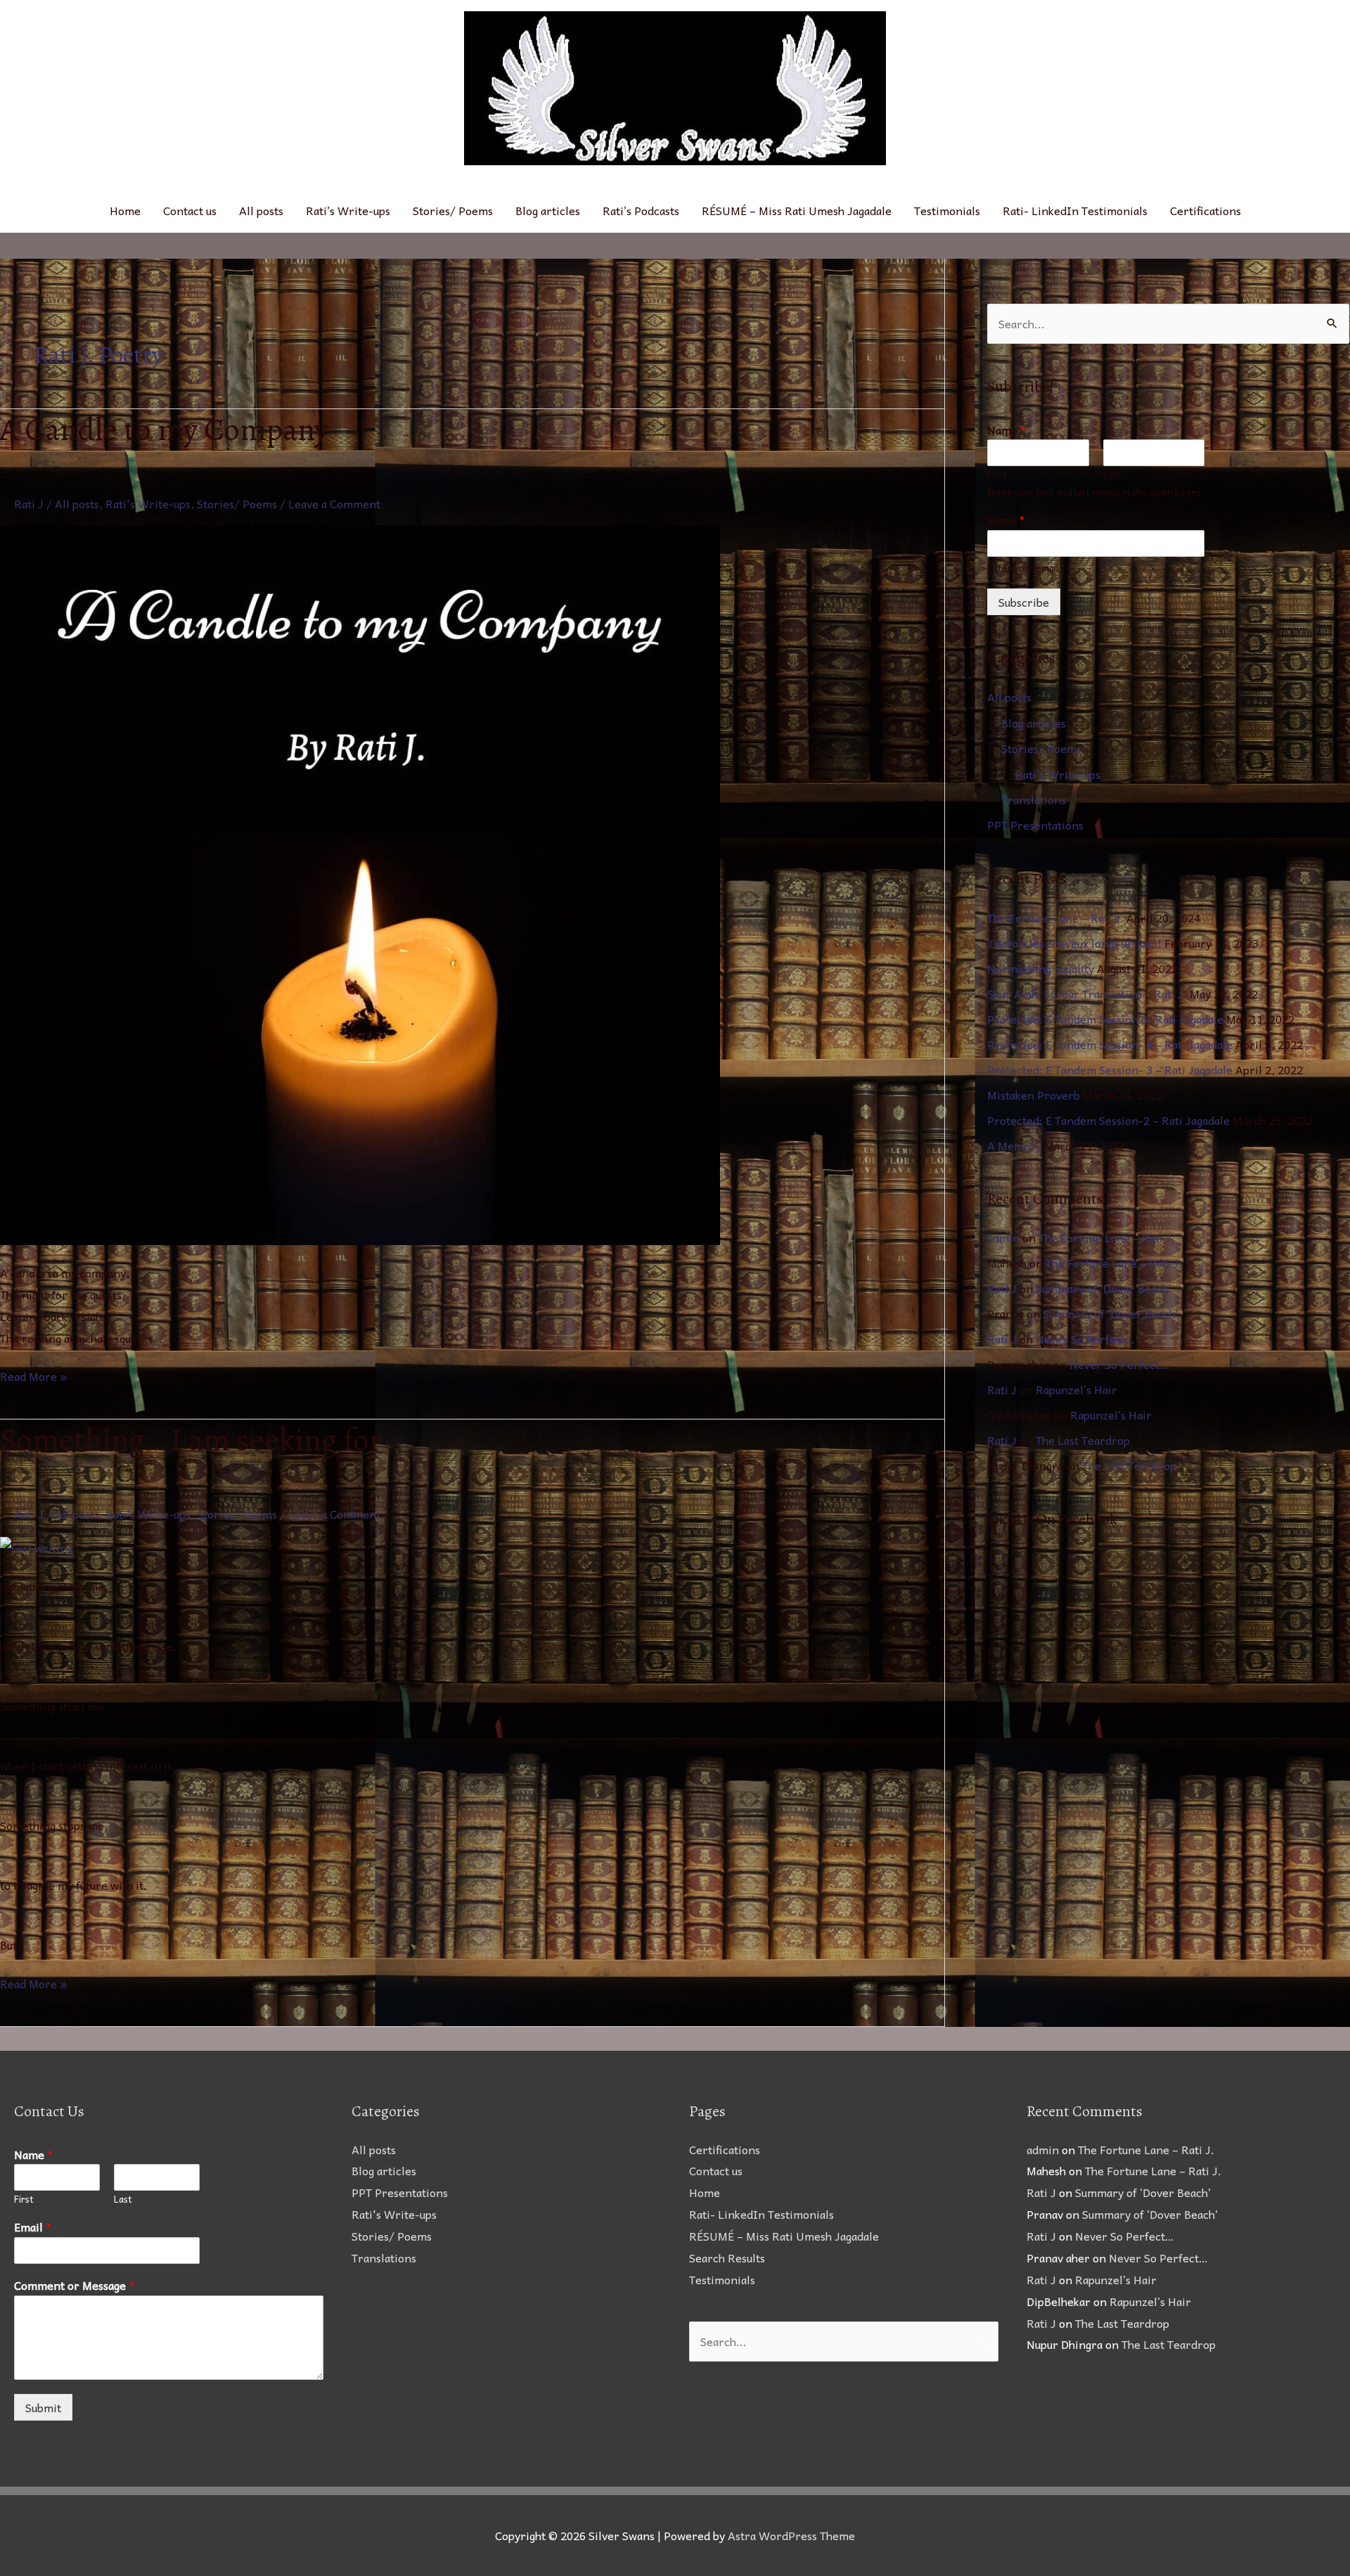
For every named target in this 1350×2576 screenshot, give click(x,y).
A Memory (1014, 1145)
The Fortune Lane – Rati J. (1055, 917)
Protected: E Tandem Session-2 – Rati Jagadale (1108, 1120)
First (997, 475)
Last (1112, 475)
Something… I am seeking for (191, 1440)
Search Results (727, 2258)
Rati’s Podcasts (641, 210)
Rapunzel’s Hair (1076, 1389)
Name (1007, 430)
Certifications (1206, 210)
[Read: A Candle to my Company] (360, 883)
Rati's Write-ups (148, 503)
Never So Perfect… (1085, 1339)
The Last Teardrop (1083, 1440)
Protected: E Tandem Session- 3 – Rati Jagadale (1110, 1069)
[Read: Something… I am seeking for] (36, 1546)
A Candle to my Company (164, 430)
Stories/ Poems (453, 210)
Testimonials (947, 210)
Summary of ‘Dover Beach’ (1104, 1288)
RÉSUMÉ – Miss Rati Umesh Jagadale (797, 210)
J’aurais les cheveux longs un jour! (1074, 943)
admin (1003, 1237)
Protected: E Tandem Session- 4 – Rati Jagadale (1110, 1044)
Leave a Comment (334, 503)
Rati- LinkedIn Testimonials (1075, 210)
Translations (1034, 799)
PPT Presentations (1035, 825)
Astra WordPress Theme (791, 2535)
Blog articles (548, 210)
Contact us (190, 210)
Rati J (1002, 1288)
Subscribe (1024, 602)
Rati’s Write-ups (348, 210)
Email (1006, 520)
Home (125, 210)
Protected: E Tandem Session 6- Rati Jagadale (1105, 1019)
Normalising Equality (1041, 968)
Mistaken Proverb (1034, 1095)
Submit (43, 2407)
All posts (261, 210)
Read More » (33, 1375)
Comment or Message (75, 2285)
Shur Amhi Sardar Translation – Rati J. (1087, 993)
